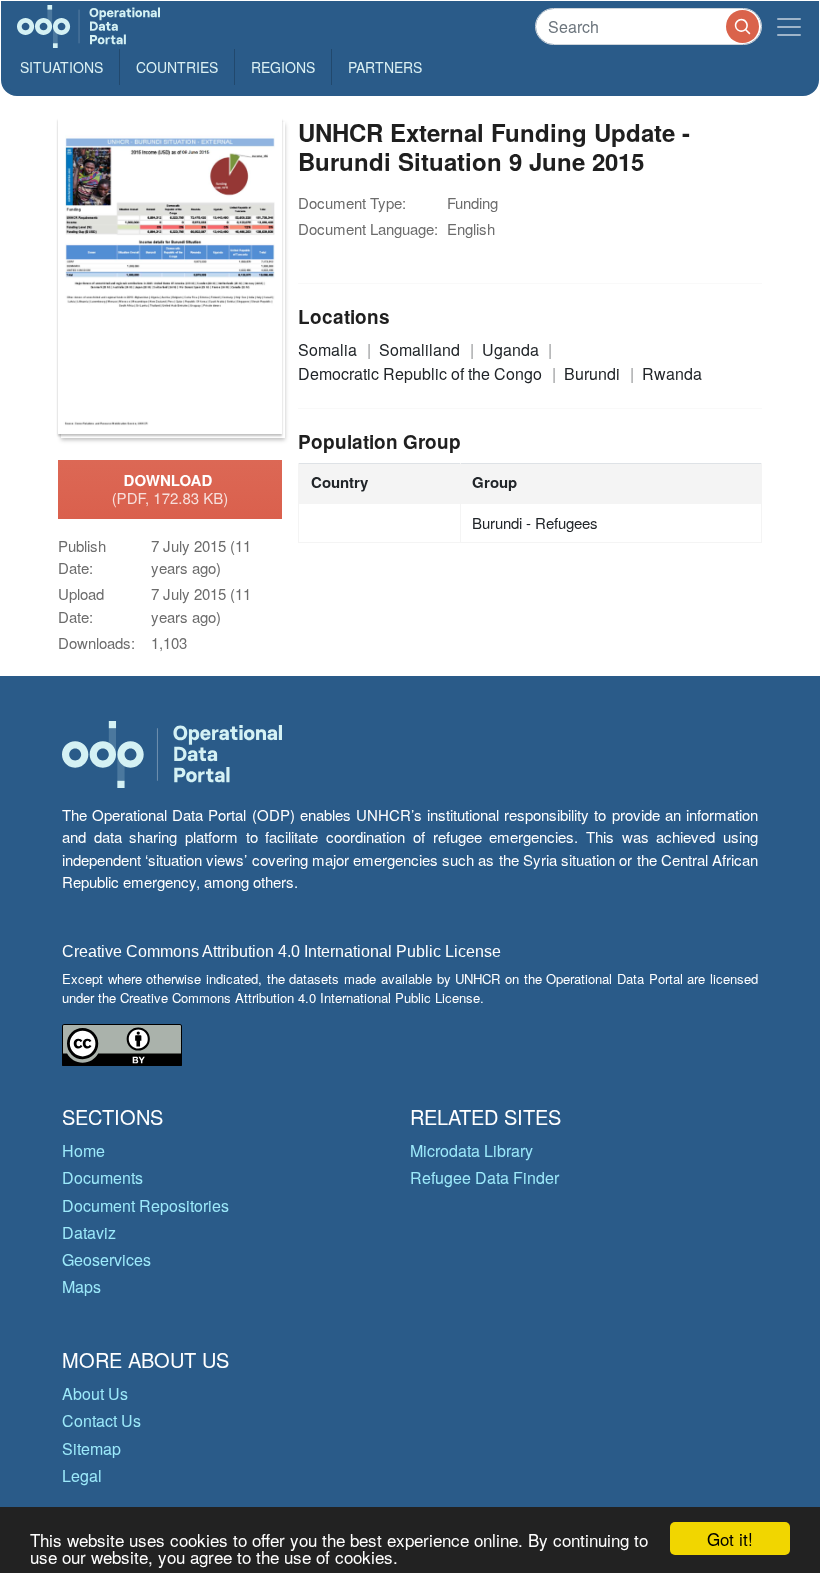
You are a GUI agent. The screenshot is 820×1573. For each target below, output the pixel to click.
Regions (283, 67)
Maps (81, 1286)
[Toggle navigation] (789, 26)
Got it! (730, 1538)
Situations (61, 67)
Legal (82, 1475)
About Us (95, 1393)
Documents (102, 1177)
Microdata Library (471, 1150)
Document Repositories (145, 1205)
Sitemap (91, 1448)
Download (170, 489)
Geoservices (106, 1259)
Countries (177, 67)
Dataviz (89, 1232)
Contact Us (101, 1420)
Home (83, 1150)
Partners (385, 67)
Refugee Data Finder (484, 1177)
